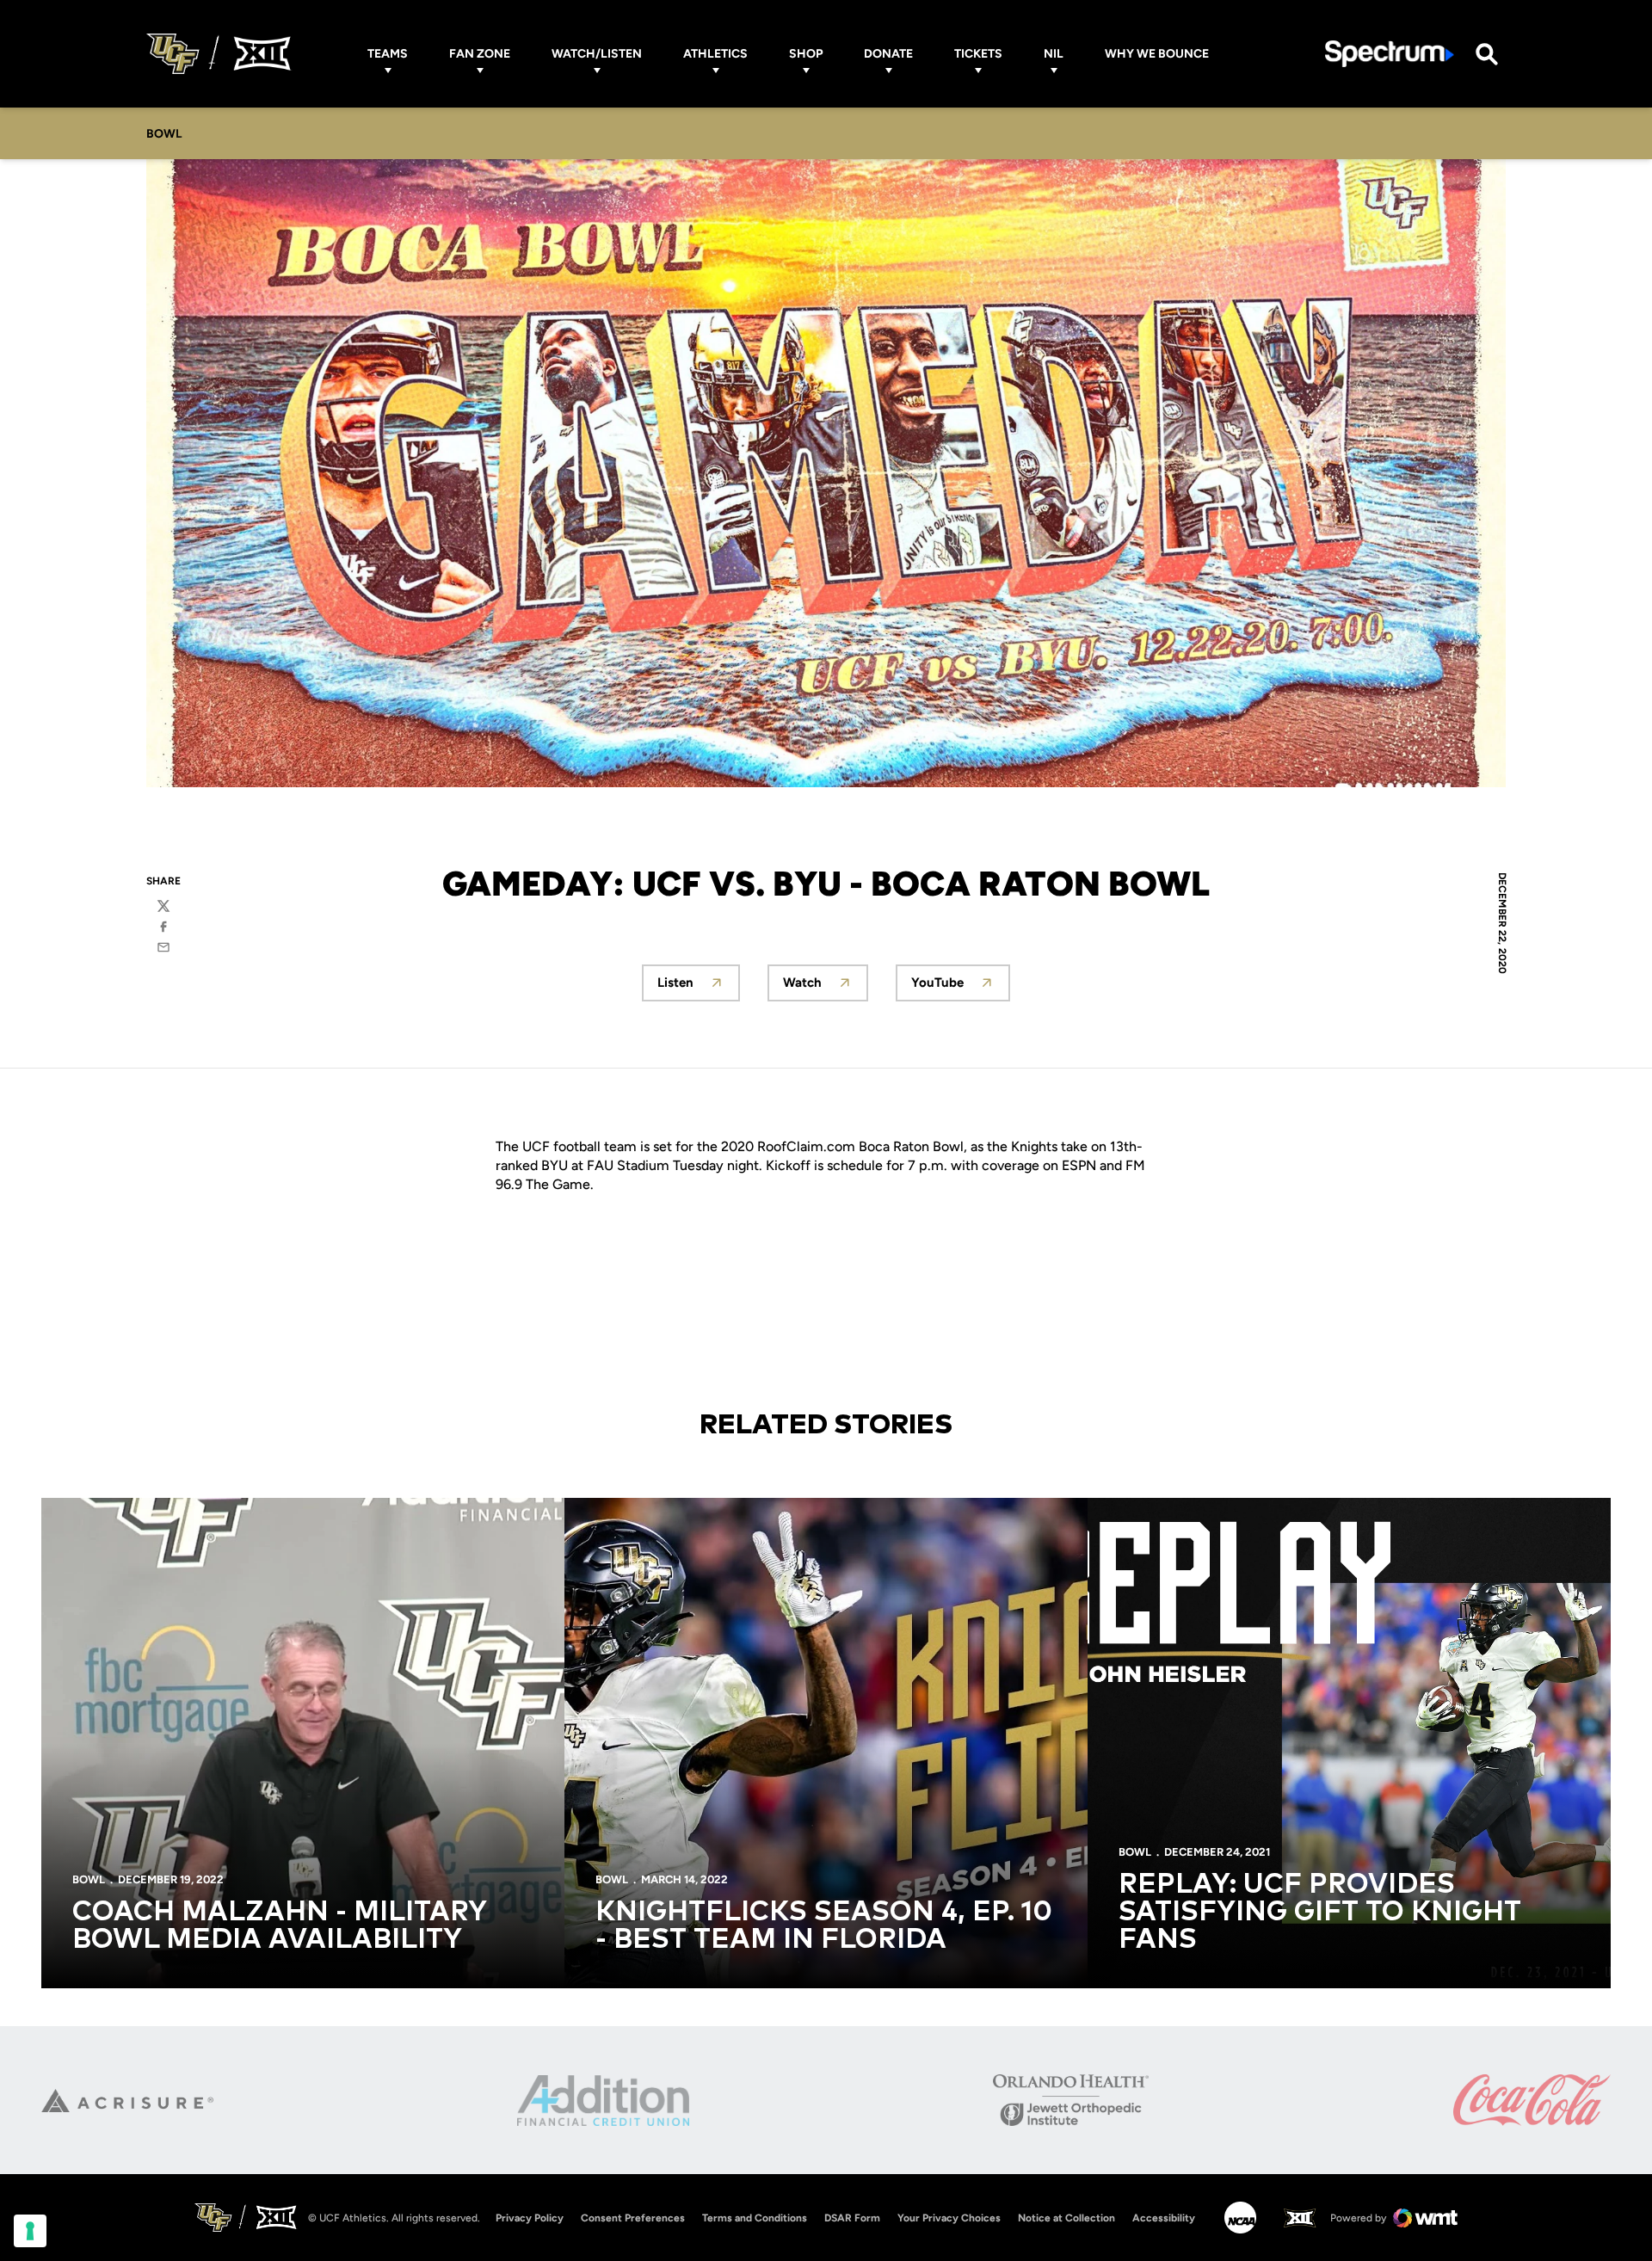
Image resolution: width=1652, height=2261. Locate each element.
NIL (1054, 54)
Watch (826, 987)
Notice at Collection (1066, 2218)
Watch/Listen (597, 54)
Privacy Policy (530, 2218)
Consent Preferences (633, 2218)
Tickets (978, 54)
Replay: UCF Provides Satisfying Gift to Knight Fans (1320, 1913)
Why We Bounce (1157, 54)
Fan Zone (480, 54)
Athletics (715, 54)
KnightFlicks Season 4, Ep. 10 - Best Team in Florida (824, 1926)
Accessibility (1164, 2218)
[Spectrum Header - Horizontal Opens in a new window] (1390, 54)
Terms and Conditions (755, 2218)
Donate (888, 54)
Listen (699, 987)
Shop (806, 54)
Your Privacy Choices (949, 2218)
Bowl (89, 1879)
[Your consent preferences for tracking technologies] (30, 2231)
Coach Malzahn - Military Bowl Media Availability (279, 1926)
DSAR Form (852, 2218)
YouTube (961, 987)
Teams (388, 54)
